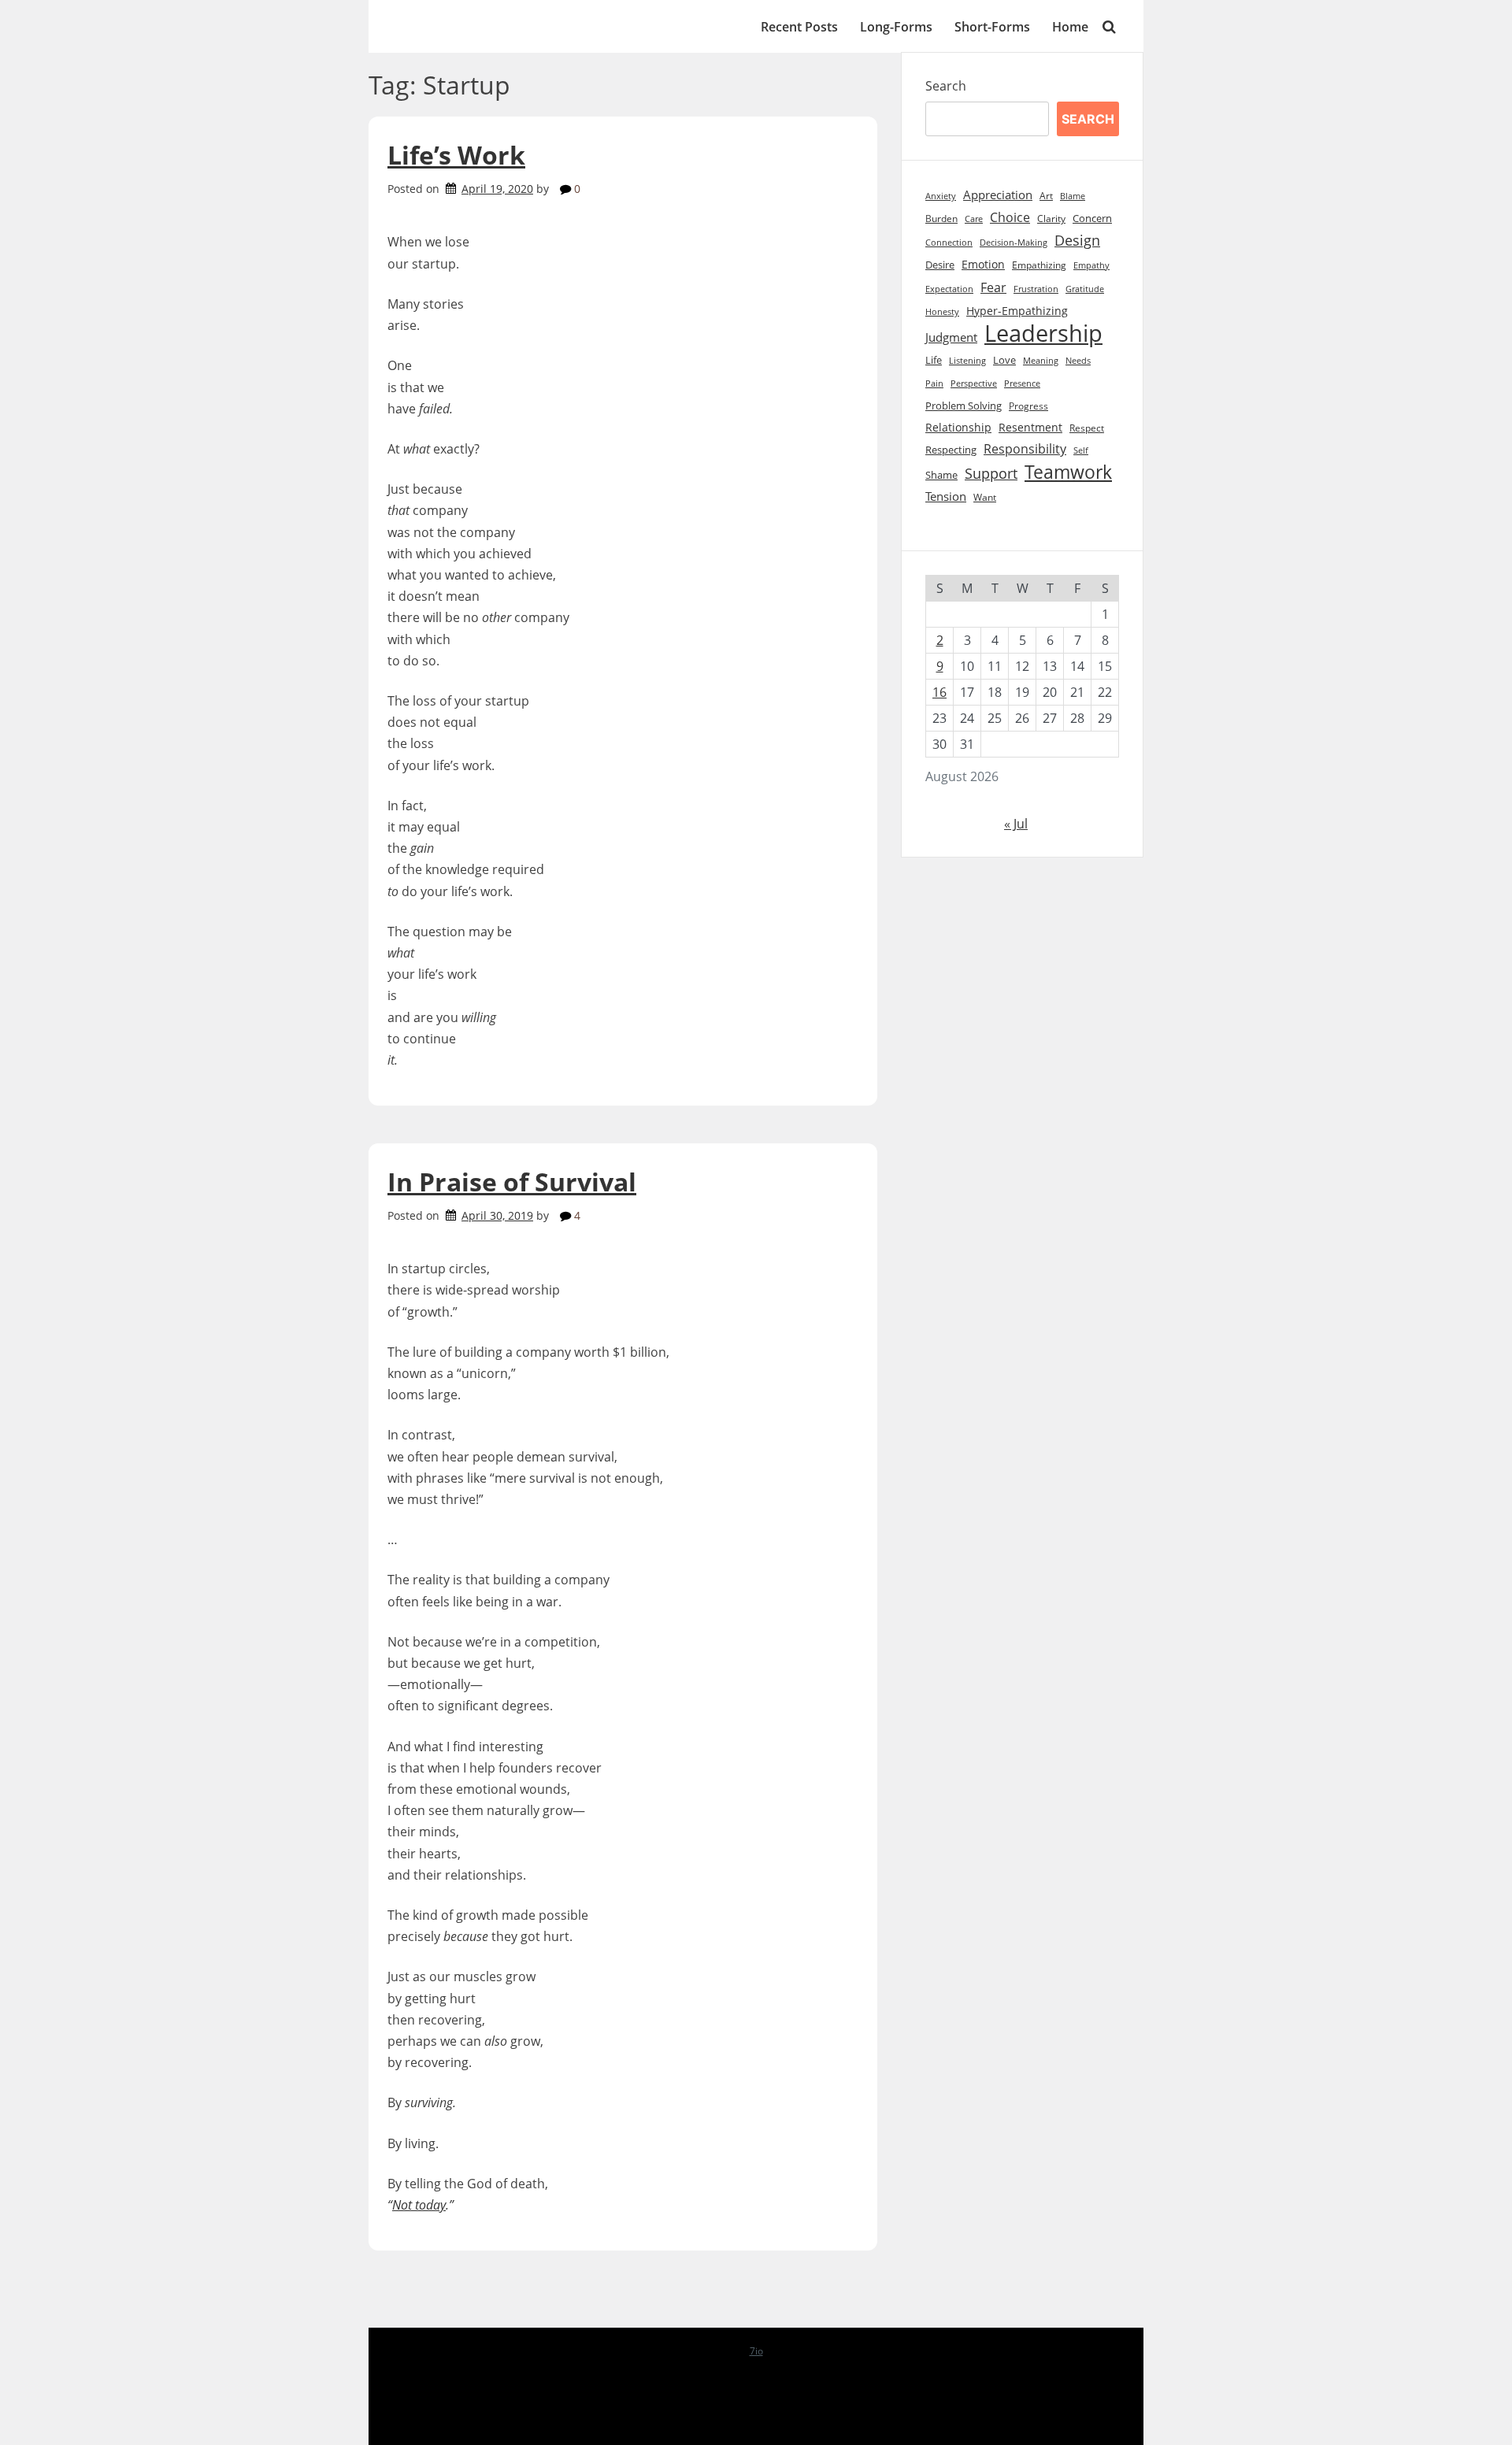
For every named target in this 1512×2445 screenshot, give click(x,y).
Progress (1028, 406)
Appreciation (998, 195)
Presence (1022, 383)
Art (1046, 196)
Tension (946, 496)
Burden (941, 219)
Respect (1087, 428)
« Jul (1016, 824)
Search (946, 86)
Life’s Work (456, 155)
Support (991, 473)
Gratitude (1085, 289)
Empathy (1091, 265)
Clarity (1051, 219)
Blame (1073, 196)
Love (1004, 360)
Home (1070, 27)
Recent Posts (799, 27)
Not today (419, 2205)
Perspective (974, 383)
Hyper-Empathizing (1017, 311)
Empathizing (1039, 265)
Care (974, 219)
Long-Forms (896, 27)
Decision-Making (1014, 243)
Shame (941, 475)
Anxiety (941, 196)
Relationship (958, 427)
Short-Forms (992, 27)
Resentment (1030, 427)
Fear (993, 287)
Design (1077, 240)
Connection (949, 243)
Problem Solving (964, 406)
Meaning (1041, 361)
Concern (1092, 218)
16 (939, 692)
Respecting (951, 450)
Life (934, 360)
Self (1081, 450)
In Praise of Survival (512, 1182)
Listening (967, 360)
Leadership (1043, 333)
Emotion (983, 264)
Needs (1078, 360)
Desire (940, 265)
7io (756, 2351)
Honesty (942, 312)
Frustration (1036, 289)
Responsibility (1025, 449)
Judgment (951, 337)
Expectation (949, 289)
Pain (934, 383)
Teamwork (1068, 472)
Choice (1010, 217)
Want (985, 497)
